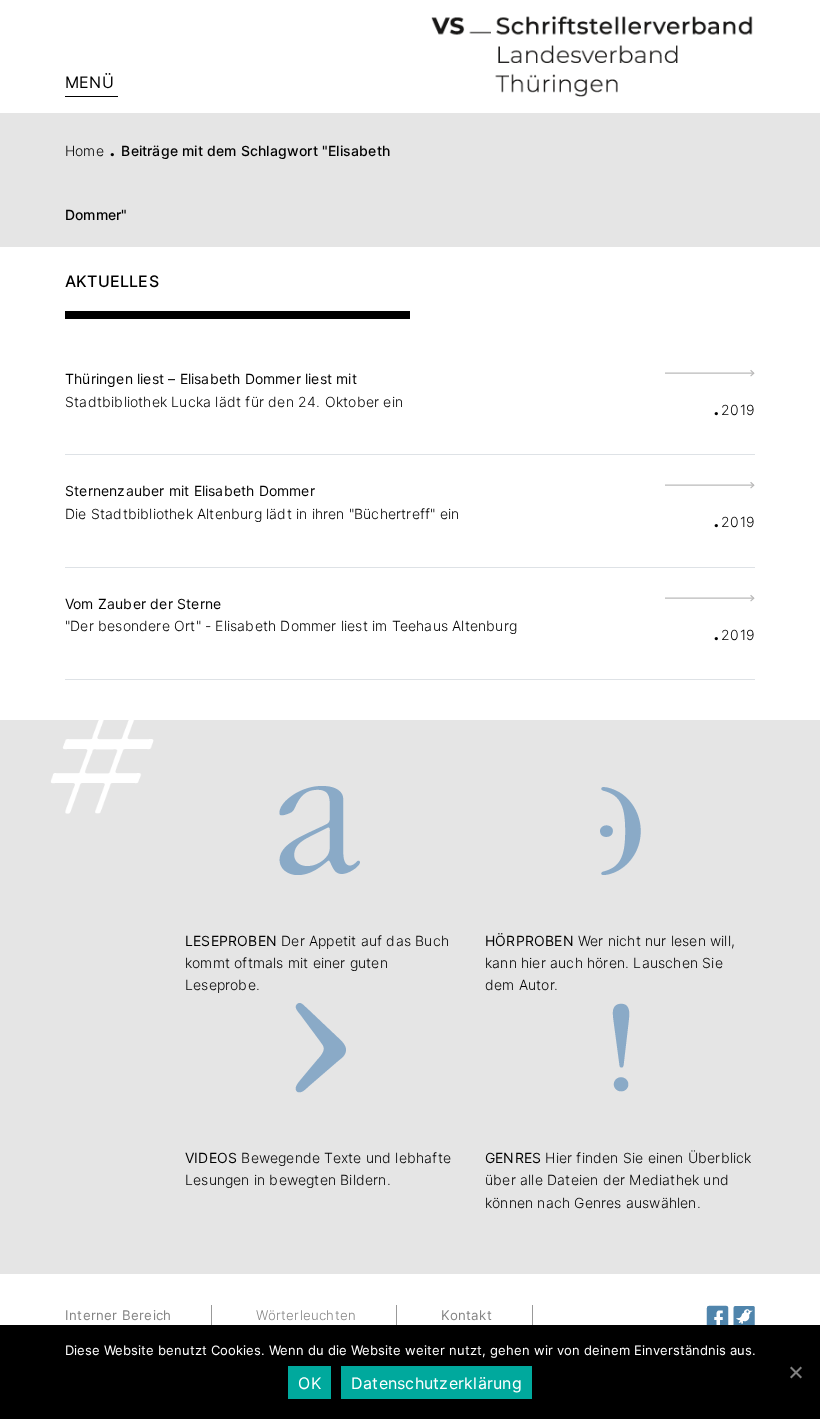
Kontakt (466, 1315)
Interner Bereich (118, 1315)
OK (309, 1383)
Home (84, 150)
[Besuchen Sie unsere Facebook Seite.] (719, 1314)
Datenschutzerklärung (436, 1383)
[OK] (795, 1372)
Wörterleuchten (306, 1315)
